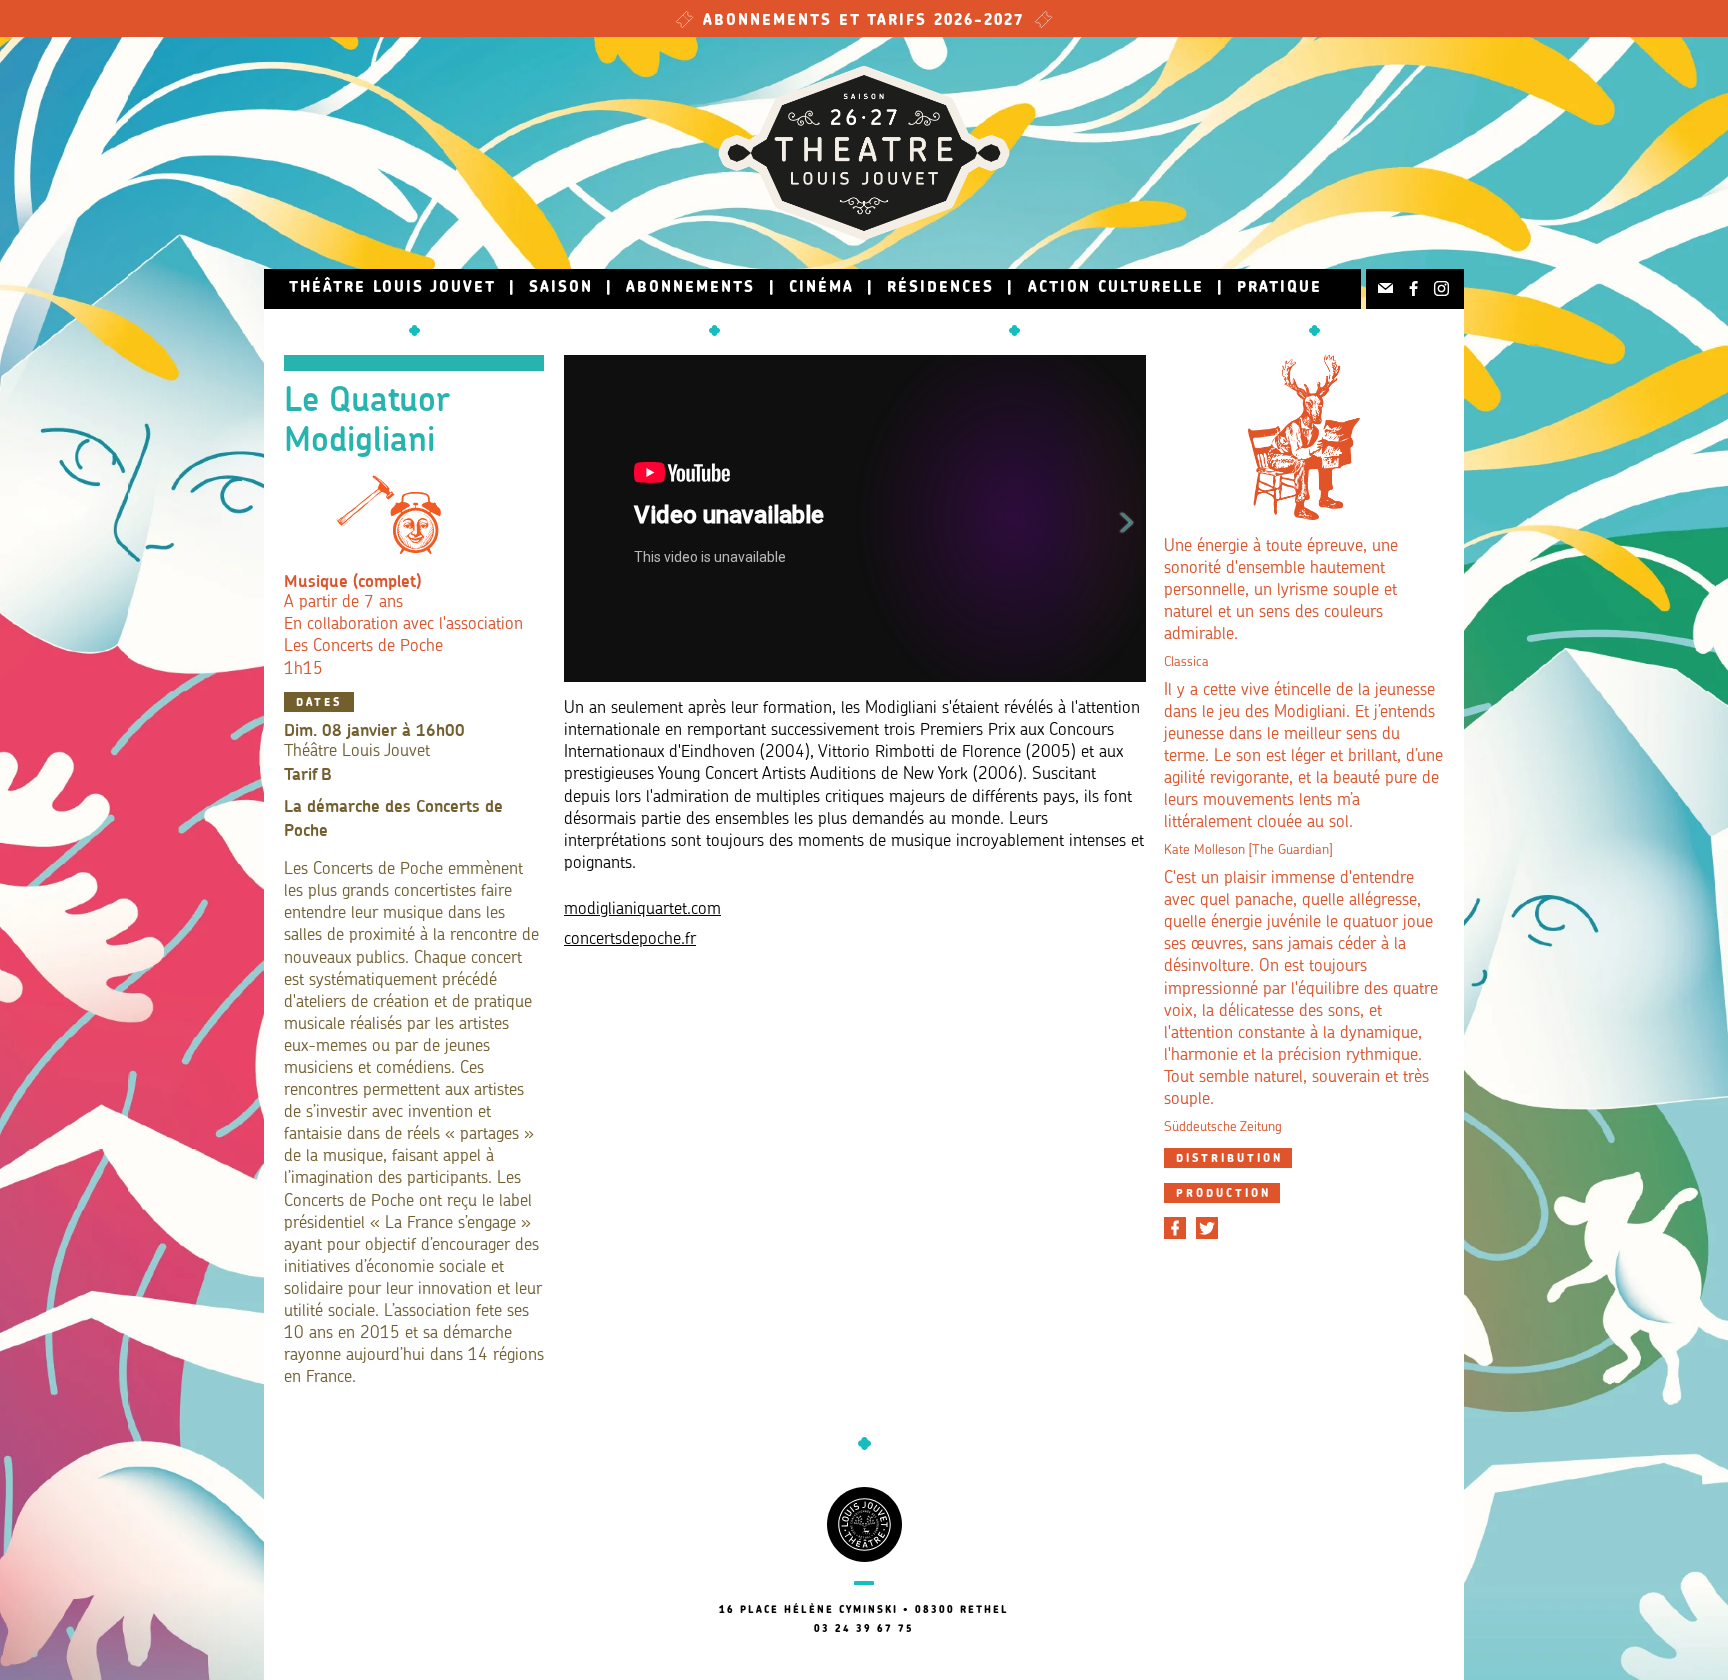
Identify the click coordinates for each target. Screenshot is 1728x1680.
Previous (583, 519)
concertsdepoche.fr (630, 939)
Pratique (1279, 288)
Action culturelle (1116, 288)
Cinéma (821, 288)
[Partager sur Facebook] (1175, 1228)
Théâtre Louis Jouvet (392, 288)
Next (1127, 519)
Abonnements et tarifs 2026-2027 (864, 21)
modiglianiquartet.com (642, 909)
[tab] (1228, 1158)
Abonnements (690, 288)
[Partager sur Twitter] (1207, 1228)
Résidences (940, 288)
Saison (561, 288)
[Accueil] (864, 153)
